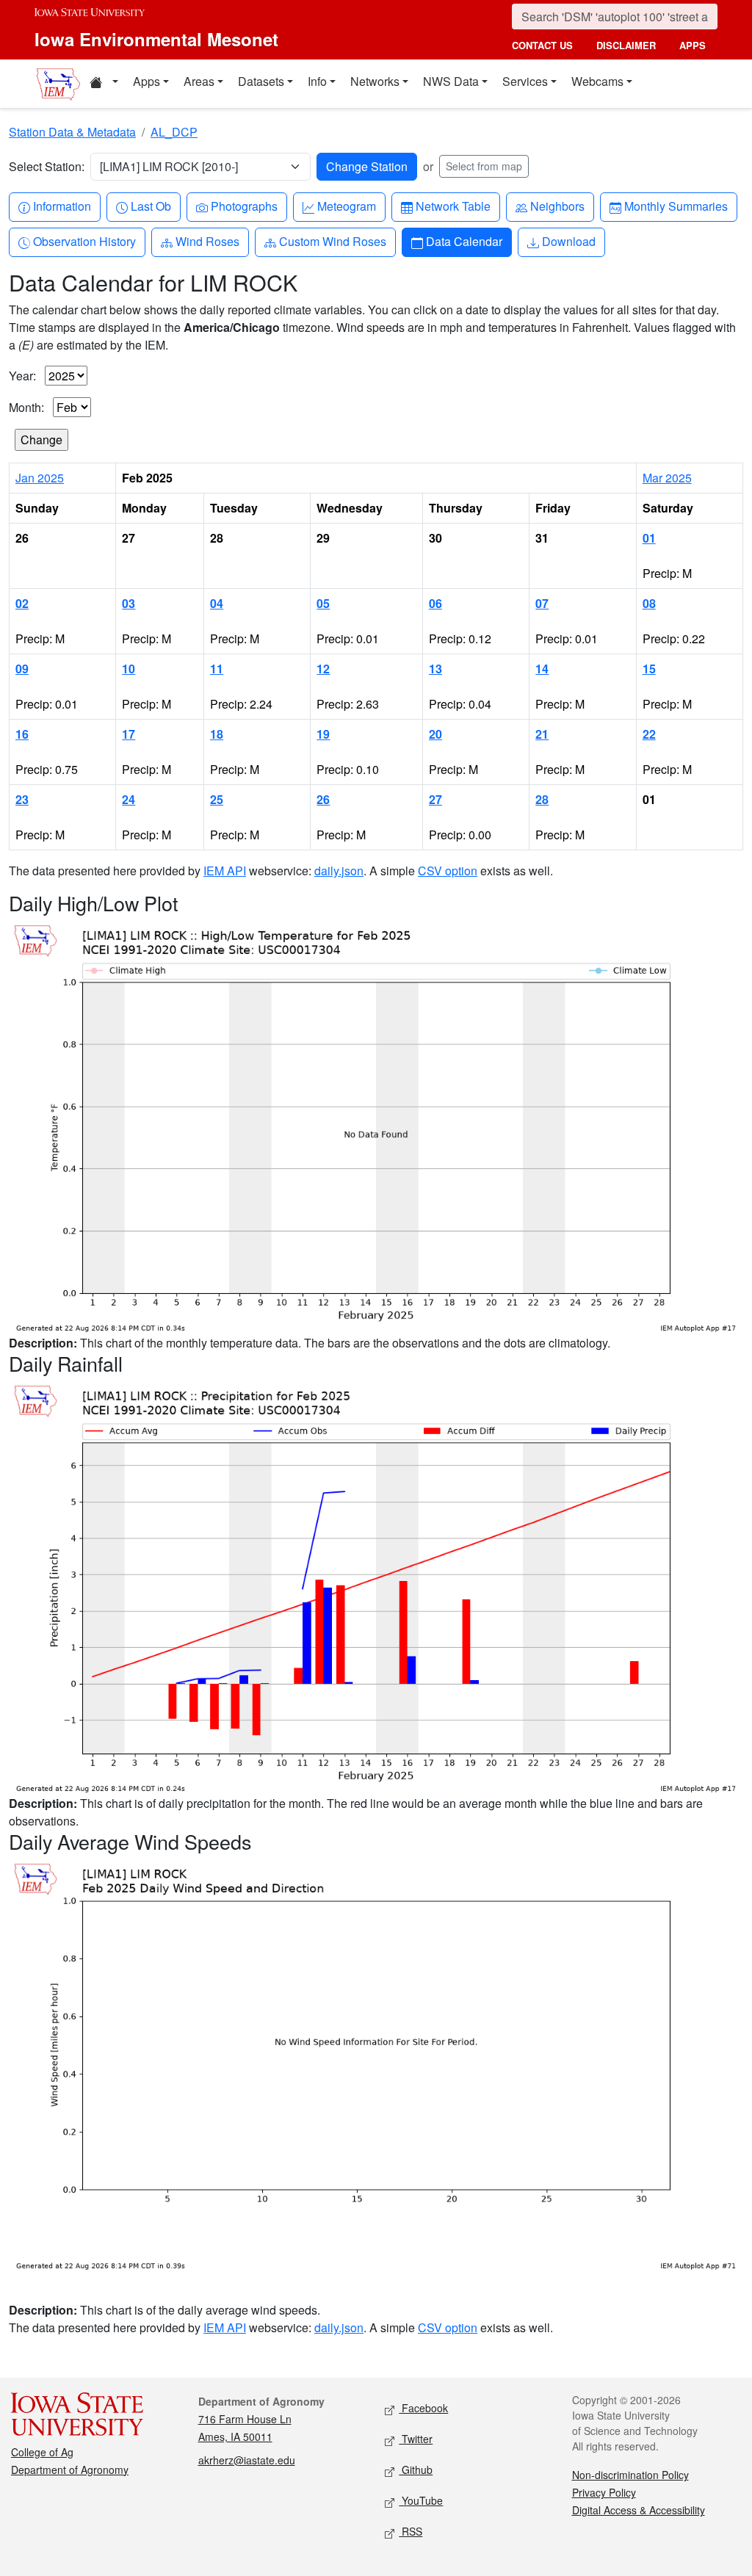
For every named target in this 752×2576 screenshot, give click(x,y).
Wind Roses (207, 241)
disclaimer (626, 45)
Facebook (423, 2408)
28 (542, 799)
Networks (375, 81)
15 (649, 669)
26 (323, 799)
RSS (411, 2531)
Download (568, 241)
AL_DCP (174, 132)
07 (542, 603)
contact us (542, 45)
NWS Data (451, 81)
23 (22, 799)
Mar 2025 (667, 478)
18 (217, 734)
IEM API (225, 871)
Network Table (453, 206)
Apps (147, 81)
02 (22, 603)
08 (649, 603)
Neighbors (557, 206)
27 (435, 799)
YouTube (421, 2500)
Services (525, 81)
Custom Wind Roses (332, 241)
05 (323, 603)
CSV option (448, 871)
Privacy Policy (604, 2492)
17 (129, 734)
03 (129, 603)
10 (129, 669)
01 (649, 538)
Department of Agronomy (70, 2470)
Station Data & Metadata (72, 132)
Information (62, 206)
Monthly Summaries (676, 206)
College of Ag (42, 2452)
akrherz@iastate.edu (247, 2460)
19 (323, 734)
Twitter (416, 2439)
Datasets (261, 81)
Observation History (84, 241)
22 (649, 734)
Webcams (597, 81)
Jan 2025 (40, 478)
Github (416, 2470)
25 (217, 799)
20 (435, 734)
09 (22, 669)
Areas (199, 81)
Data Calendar (464, 241)
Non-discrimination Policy (630, 2475)
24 (129, 799)
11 (217, 669)
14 (542, 669)
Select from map (484, 166)
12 (323, 669)
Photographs (244, 206)
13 (435, 669)
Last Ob (151, 206)
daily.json (339, 871)
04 (217, 603)
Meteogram (346, 206)
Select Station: (47, 166)
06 (435, 603)
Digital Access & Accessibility (639, 2510)
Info (317, 81)
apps (693, 45)
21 (542, 734)
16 (22, 734)
